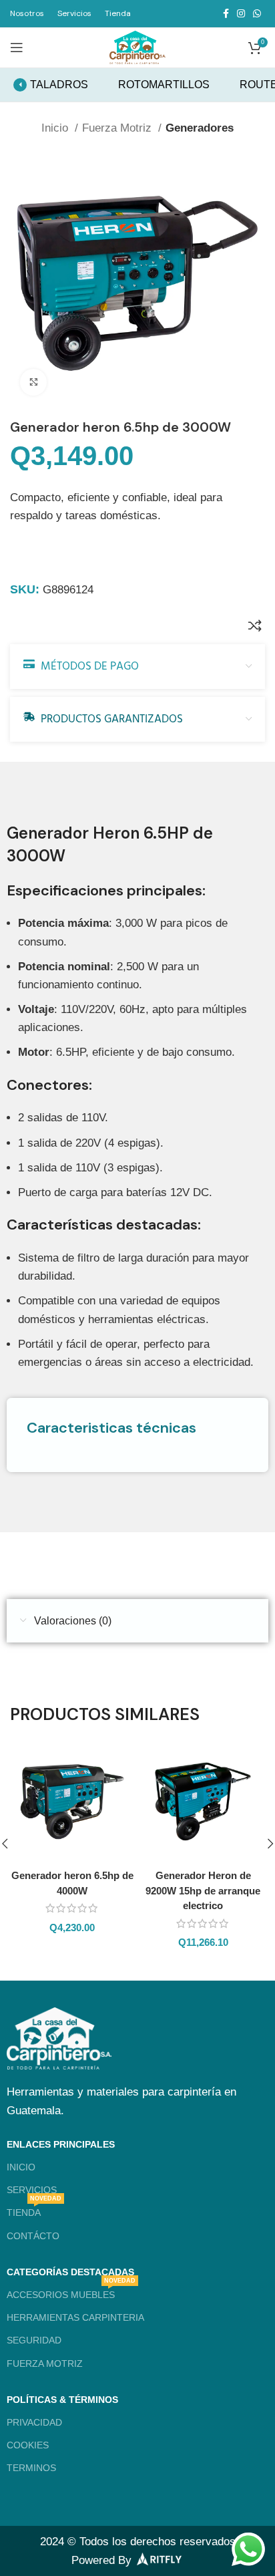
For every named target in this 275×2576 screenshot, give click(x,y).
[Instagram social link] (241, 13)
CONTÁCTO (33, 2236)
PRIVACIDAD (34, 2422)
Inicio (56, 128)
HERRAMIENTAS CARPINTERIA (75, 2317)
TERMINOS (31, 2468)
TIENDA (34, 2209)
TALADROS (59, 85)
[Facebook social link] (226, 13)
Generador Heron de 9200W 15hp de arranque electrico (203, 1890)
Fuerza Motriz (118, 128)
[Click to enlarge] (33, 382)
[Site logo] (137, 46)
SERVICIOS (32, 2190)
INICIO (21, 2167)
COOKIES (28, 2445)
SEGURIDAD (34, 2340)
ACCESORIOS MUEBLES (71, 2292)
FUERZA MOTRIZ (45, 2364)
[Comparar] (255, 625)
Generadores (200, 128)
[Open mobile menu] (17, 47)
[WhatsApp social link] (257, 13)
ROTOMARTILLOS (164, 85)
